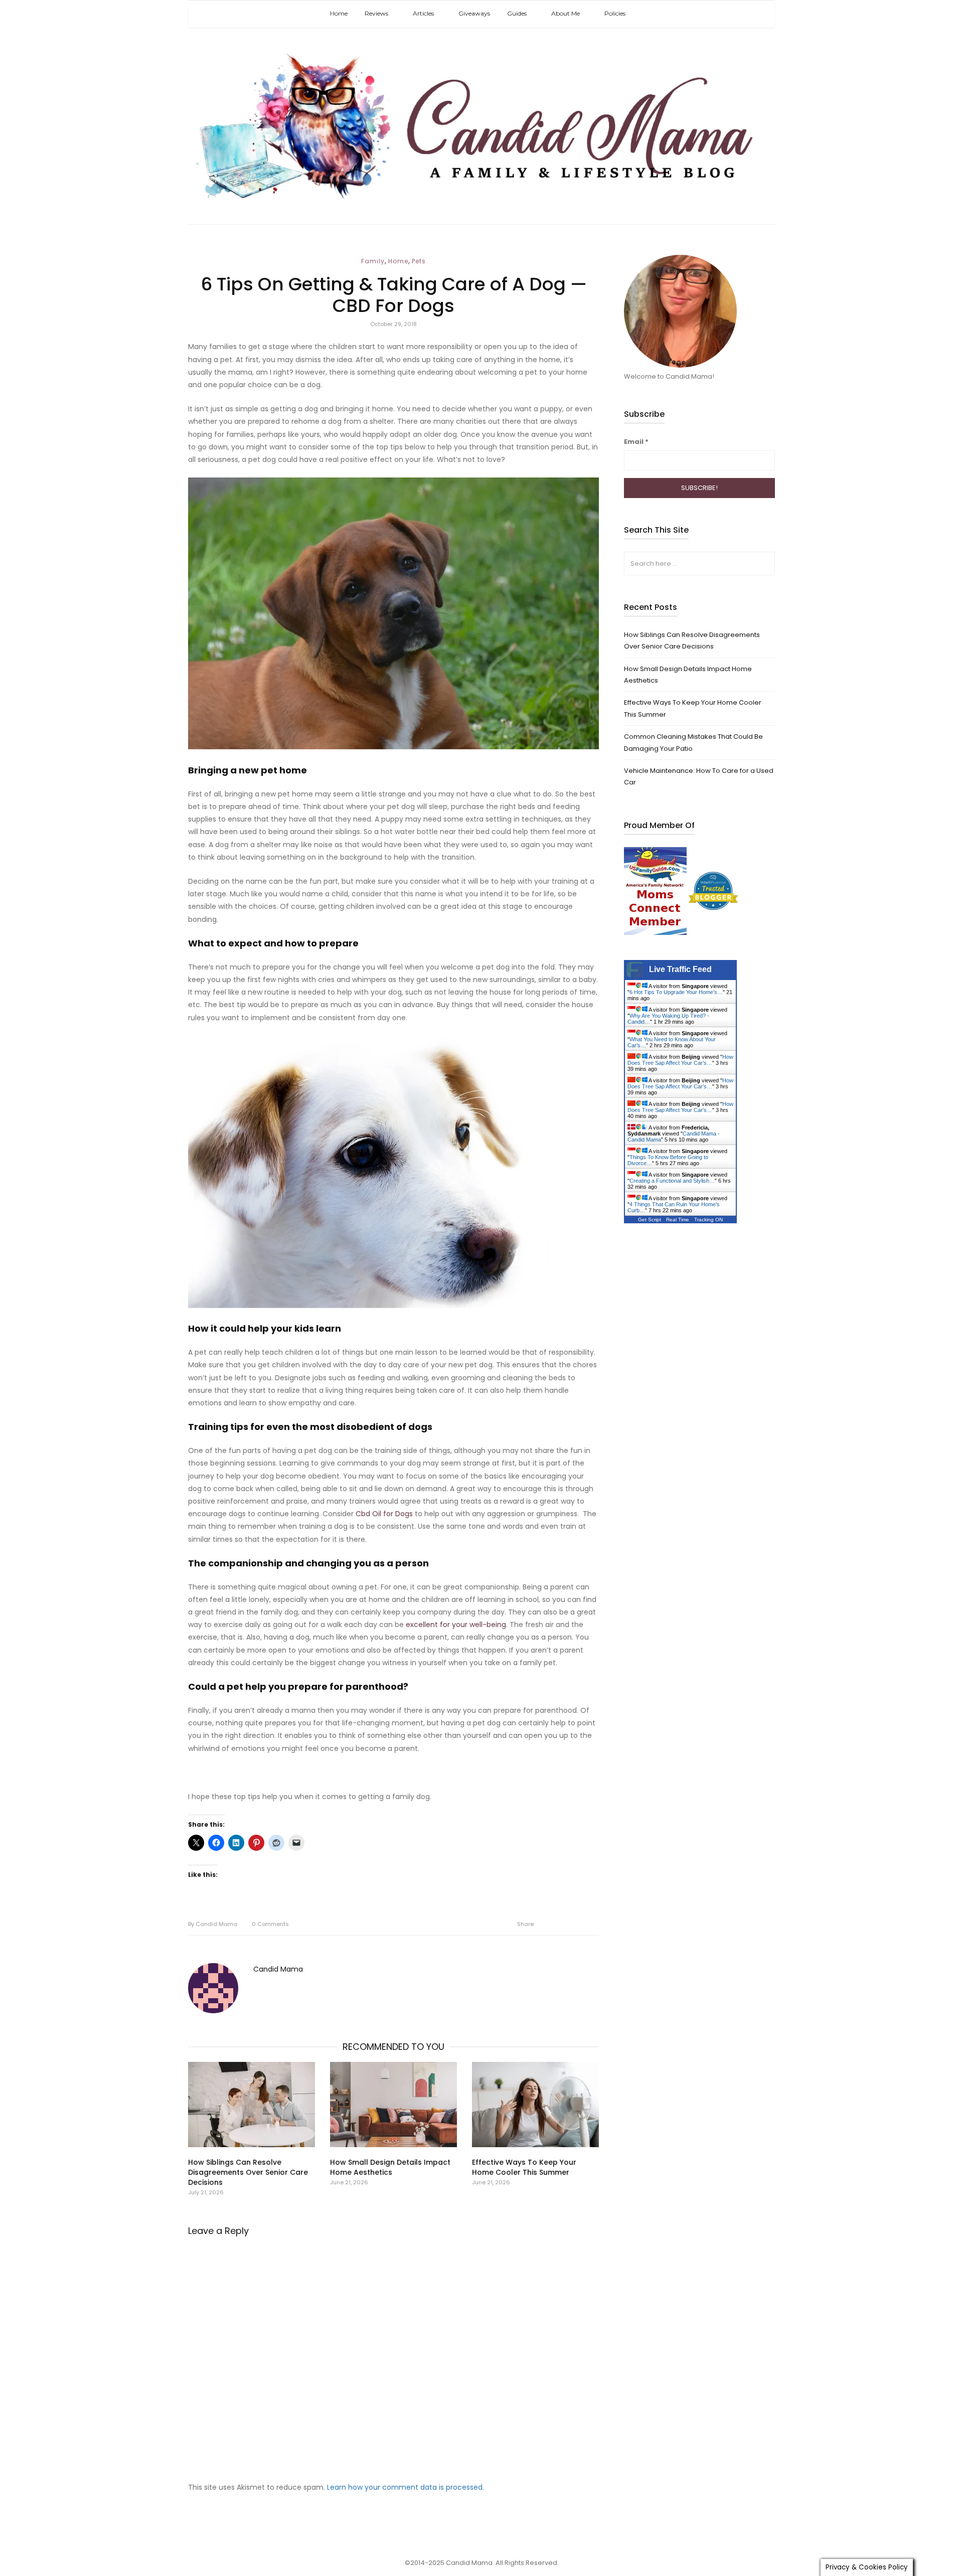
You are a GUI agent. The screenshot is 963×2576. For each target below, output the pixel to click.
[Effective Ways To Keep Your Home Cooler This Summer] (535, 2105)
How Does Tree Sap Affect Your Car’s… (680, 1060)
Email (636, 442)
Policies (615, 13)
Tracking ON (708, 1220)
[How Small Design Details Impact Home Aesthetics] (393, 2105)
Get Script (650, 1220)
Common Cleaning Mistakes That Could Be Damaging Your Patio (693, 742)
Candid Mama (213, 1924)
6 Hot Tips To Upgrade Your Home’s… (676, 992)
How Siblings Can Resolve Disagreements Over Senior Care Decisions (248, 2172)
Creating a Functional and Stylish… (672, 1181)
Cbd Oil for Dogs (384, 1514)
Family (373, 261)
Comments (270, 1924)
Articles (423, 13)
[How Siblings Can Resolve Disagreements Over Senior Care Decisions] (252, 2105)
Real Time (678, 1220)
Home (339, 13)
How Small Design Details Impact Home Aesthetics (390, 2167)
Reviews (376, 13)
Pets (419, 261)
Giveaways (474, 13)
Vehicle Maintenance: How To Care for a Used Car (699, 776)
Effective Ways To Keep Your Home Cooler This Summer (524, 2167)
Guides (517, 13)
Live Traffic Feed (680, 969)
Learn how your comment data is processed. (406, 2487)
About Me (566, 13)
